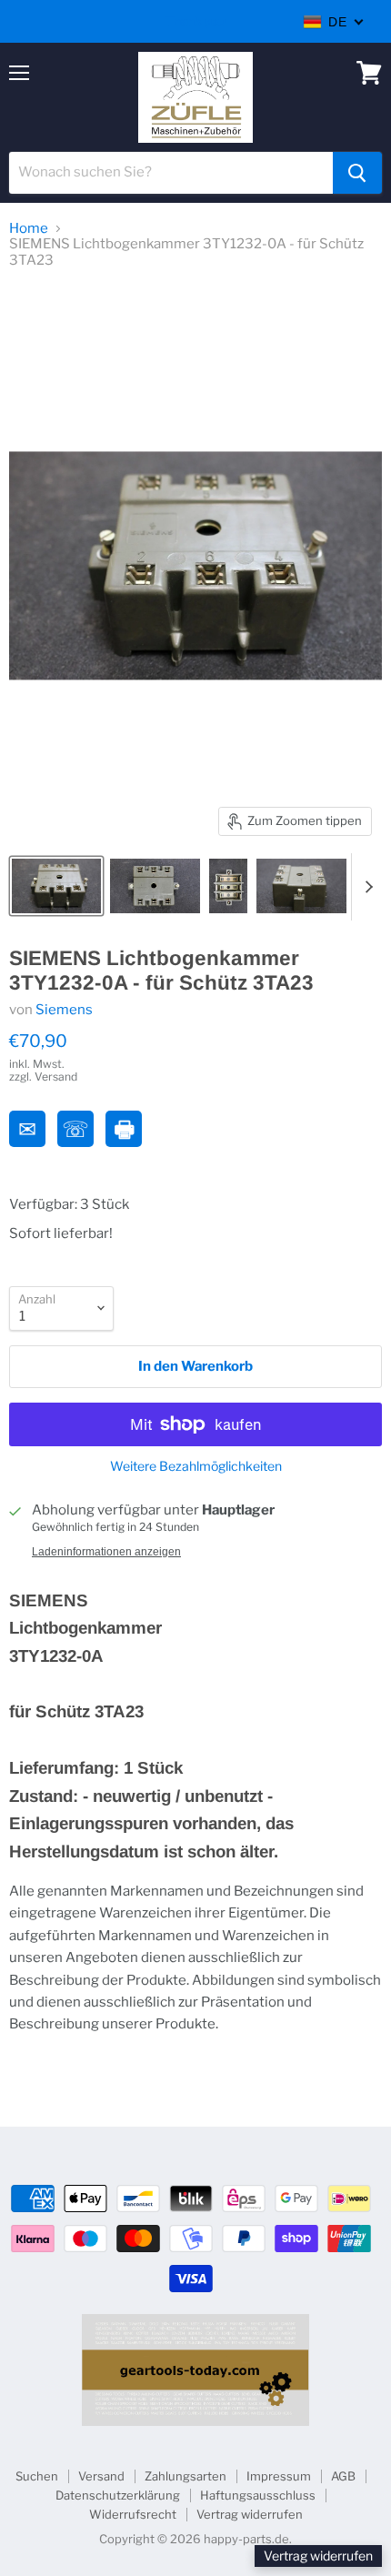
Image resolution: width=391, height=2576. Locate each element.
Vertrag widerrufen (250, 2514)
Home (29, 229)
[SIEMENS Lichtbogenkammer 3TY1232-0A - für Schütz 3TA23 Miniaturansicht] (56, 886)
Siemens (64, 1010)
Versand (101, 2476)
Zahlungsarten (185, 2476)
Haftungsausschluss (258, 2495)
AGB (343, 2476)
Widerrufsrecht (133, 2514)
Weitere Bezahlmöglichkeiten (196, 1466)
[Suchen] (357, 173)
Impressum (279, 2476)
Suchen (37, 2476)
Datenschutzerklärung (118, 2495)
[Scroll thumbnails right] (366, 887)
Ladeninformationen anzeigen (106, 1552)
